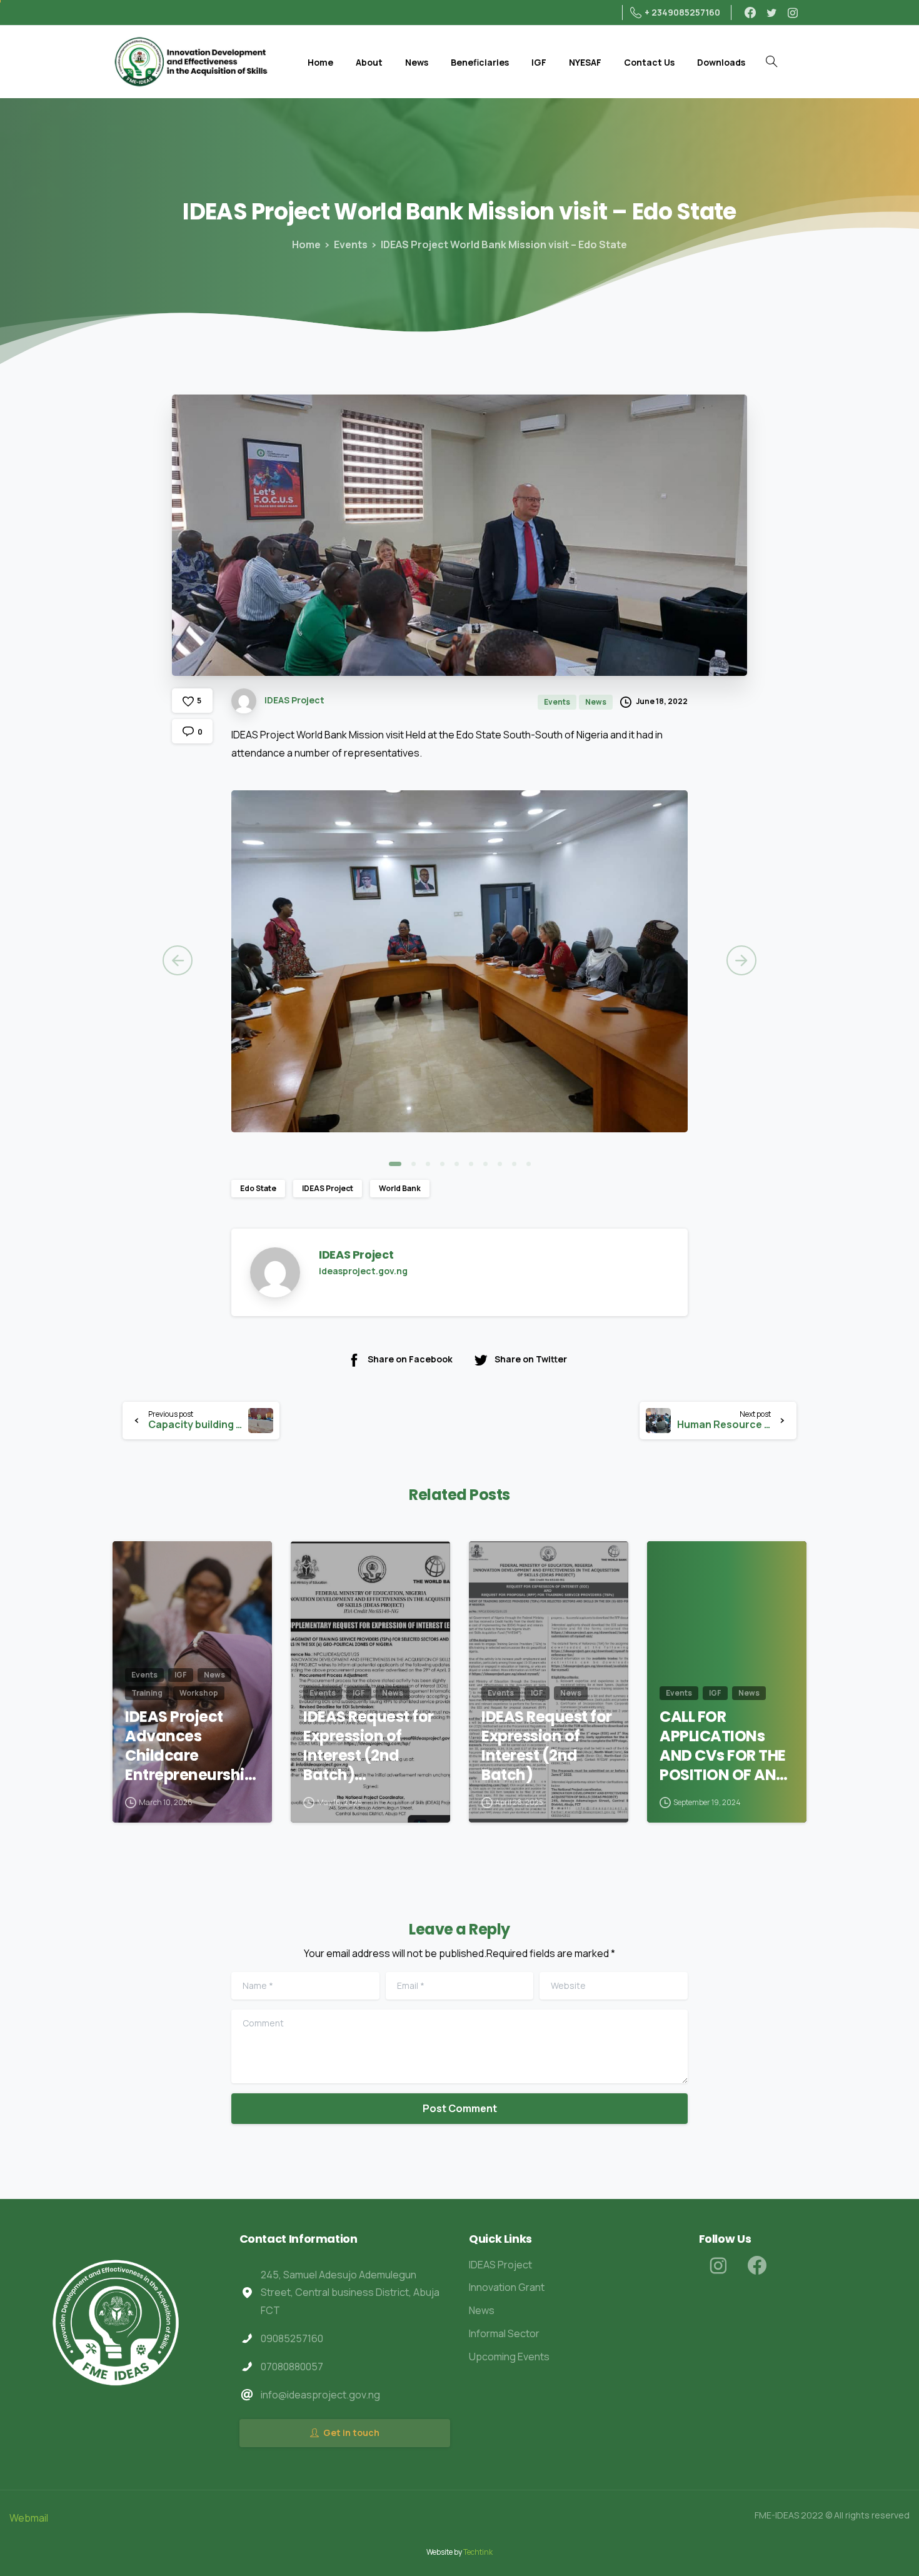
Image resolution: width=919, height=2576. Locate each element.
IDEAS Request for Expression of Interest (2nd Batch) (547, 1746)
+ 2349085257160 (682, 12)
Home (306, 244)
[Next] (741, 960)
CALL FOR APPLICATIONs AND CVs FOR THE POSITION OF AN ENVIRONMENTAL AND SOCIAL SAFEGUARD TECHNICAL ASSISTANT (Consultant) (723, 1746)
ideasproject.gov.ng (363, 1271)
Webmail (29, 2518)
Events (351, 244)
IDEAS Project (328, 1188)
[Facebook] (750, 13)
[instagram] (793, 13)
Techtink (478, 2552)
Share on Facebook (410, 1359)
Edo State (258, 1188)
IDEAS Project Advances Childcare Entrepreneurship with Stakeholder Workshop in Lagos (189, 1746)
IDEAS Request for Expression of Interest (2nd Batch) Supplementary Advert (369, 1746)
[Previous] (178, 960)
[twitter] (771, 13)
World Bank (400, 1188)
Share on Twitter (531, 1359)
